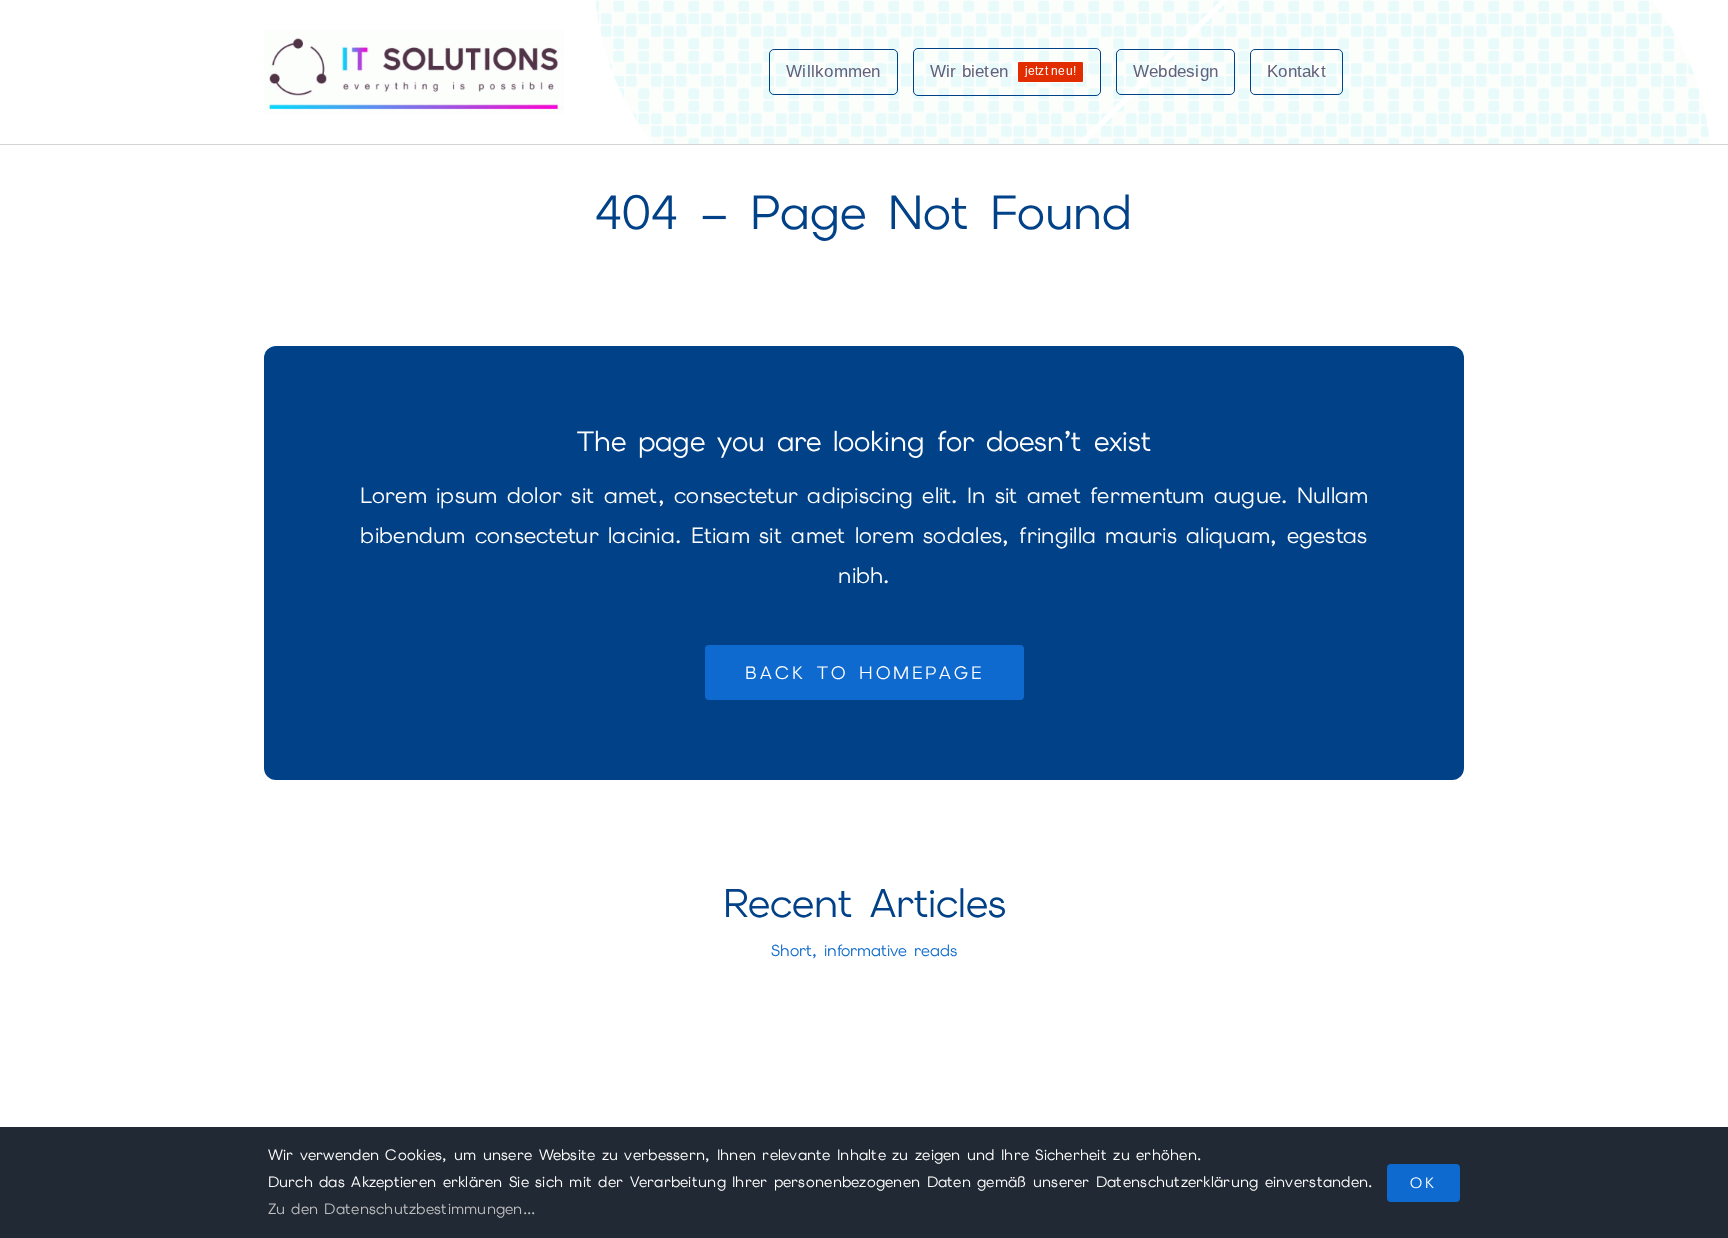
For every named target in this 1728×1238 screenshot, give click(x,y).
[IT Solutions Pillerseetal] (414, 38)
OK (1423, 1183)
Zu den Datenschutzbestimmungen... (402, 1209)
